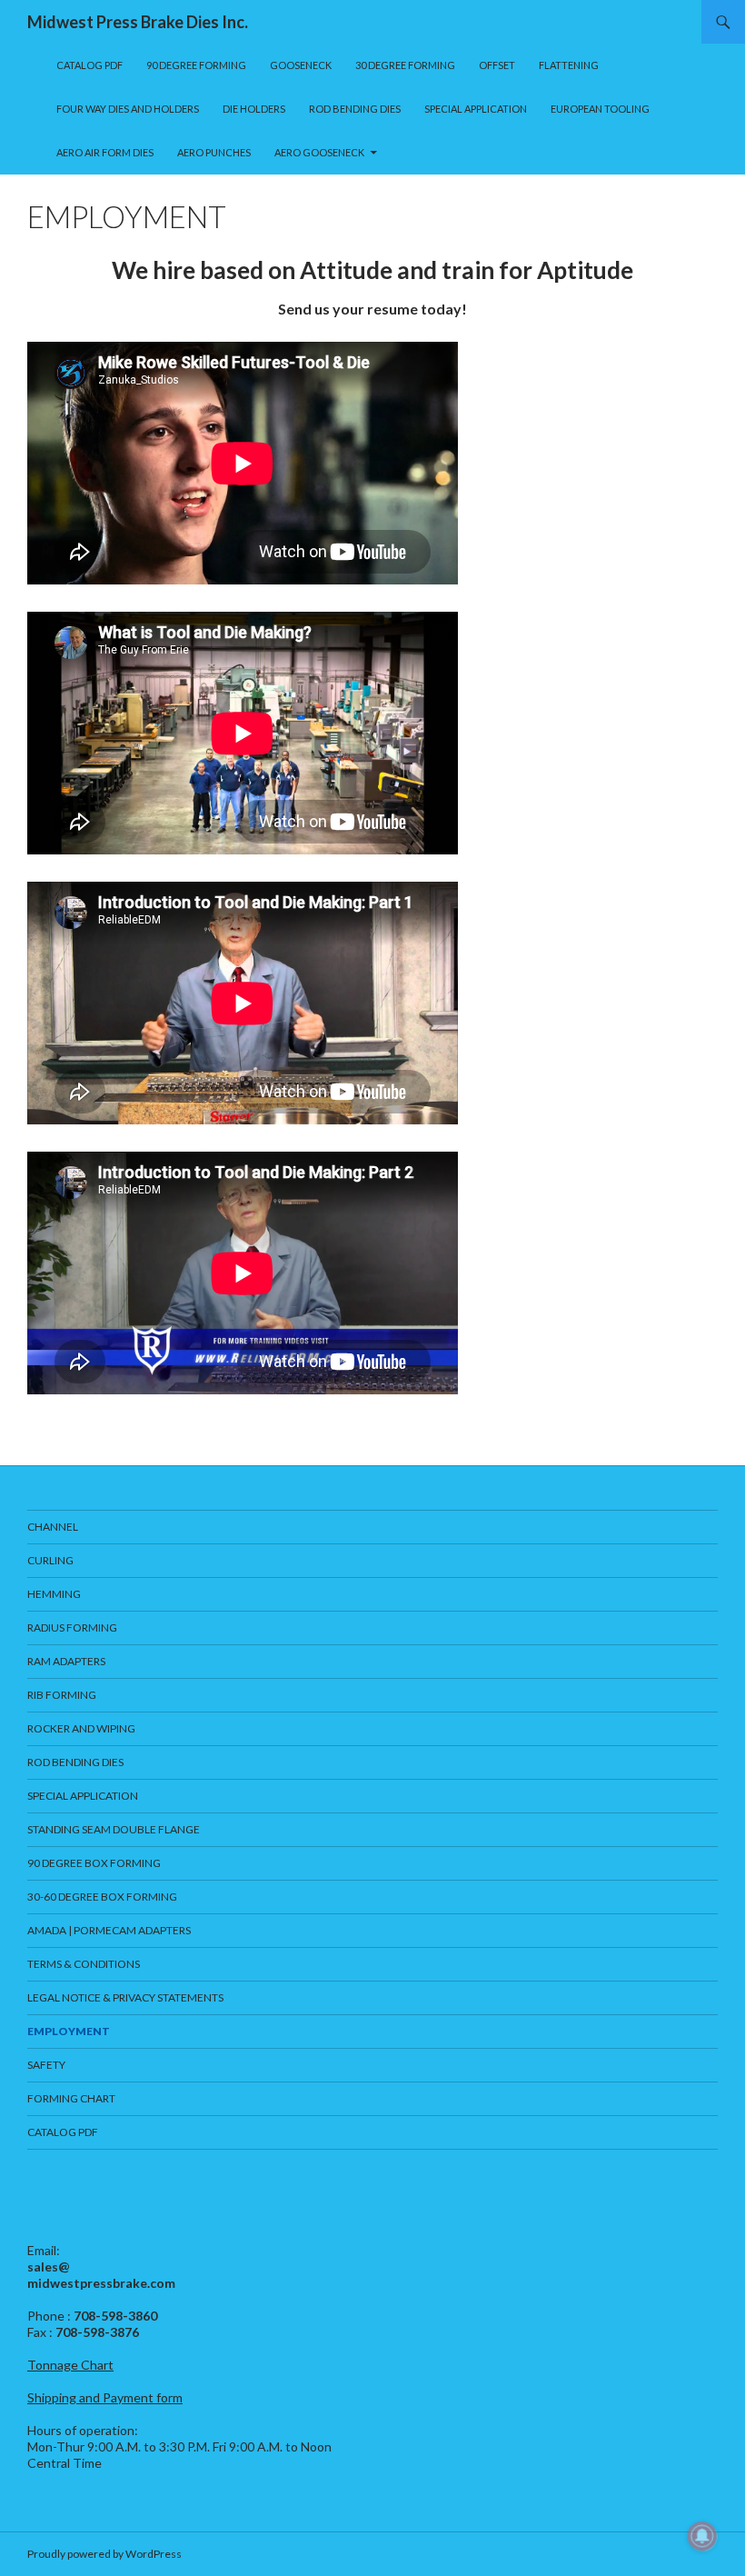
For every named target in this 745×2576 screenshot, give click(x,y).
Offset (497, 65)
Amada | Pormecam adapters (109, 1930)
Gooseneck (301, 65)
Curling (50, 1560)
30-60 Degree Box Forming (102, 1897)
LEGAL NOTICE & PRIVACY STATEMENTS (125, 1997)
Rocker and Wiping (81, 1728)
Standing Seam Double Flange (114, 1829)
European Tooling (600, 109)
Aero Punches (214, 152)
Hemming (54, 1594)
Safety (46, 2065)
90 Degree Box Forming (94, 1863)
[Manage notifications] (702, 2536)
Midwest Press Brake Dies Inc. (138, 22)
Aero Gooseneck (319, 152)
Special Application (476, 109)
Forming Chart (71, 2098)
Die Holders (254, 109)
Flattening (569, 65)
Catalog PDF (89, 65)
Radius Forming (72, 1627)
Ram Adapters (66, 1661)
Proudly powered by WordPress (104, 2554)
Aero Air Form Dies (105, 152)
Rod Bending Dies (355, 109)
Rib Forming (62, 1695)
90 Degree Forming (196, 65)
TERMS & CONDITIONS (84, 1964)
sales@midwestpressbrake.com (101, 2275)
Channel (53, 1527)
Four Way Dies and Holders (128, 109)
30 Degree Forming (405, 65)
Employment (69, 2031)
